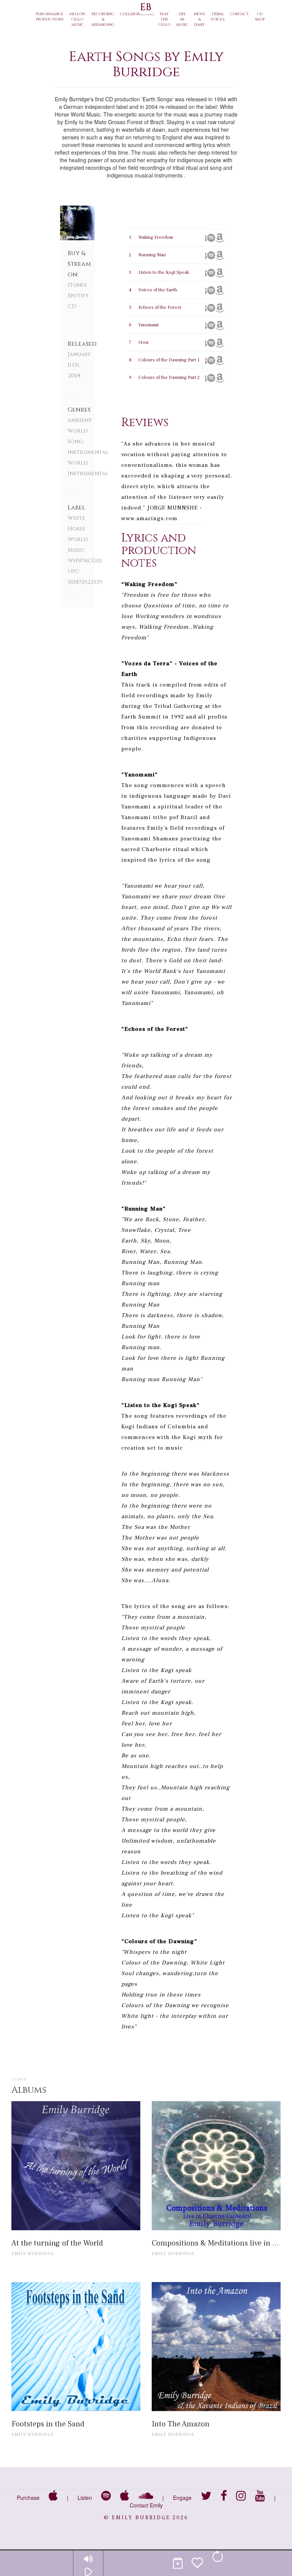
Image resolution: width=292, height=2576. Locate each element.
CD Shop (260, 17)
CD (72, 306)
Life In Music (182, 19)
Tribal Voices (217, 17)
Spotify (78, 296)
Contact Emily (146, 2505)
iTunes (77, 285)
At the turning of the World (57, 2243)
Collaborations (137, 14)
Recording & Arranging (103, 19)
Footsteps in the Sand (48, 2424)
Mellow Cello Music (77, 19)
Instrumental (88, 452)
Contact (240, 14)
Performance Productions (50, 17)
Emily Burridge (33, 2254)
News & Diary (199, 19)
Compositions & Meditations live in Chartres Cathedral (216, 2243)
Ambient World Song (80, 431)
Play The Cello (164, 19)
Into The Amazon (181, 2424)
